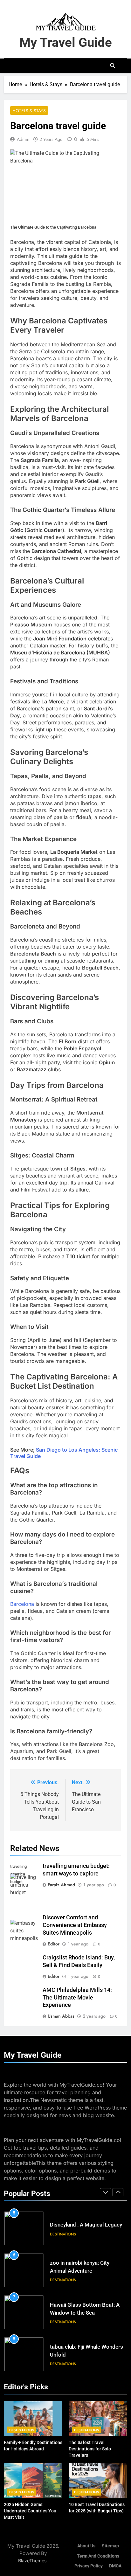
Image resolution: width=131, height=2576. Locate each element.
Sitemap (110, 2546)
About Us (86, 2546)
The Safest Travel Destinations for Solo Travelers (90, 2449)
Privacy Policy (89, 2566)
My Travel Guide (66, 42)
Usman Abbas (61, 2016)
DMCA (115, 2566)
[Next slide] (118, 2192)
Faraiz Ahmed (61, 1885)
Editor (54, 1944)
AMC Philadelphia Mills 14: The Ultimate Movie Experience (77, 1998)
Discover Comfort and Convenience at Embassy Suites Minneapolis (75, 1925)
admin (23, 139)
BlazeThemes (32, 2561)
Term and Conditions (98, 2556)
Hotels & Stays (29, 111)
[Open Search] (113, 66)
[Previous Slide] (106, 2192)
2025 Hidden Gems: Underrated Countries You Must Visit (30, 2511)
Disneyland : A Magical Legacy (86, 2225)
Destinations (63, 2234)
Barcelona (22, 1604)
